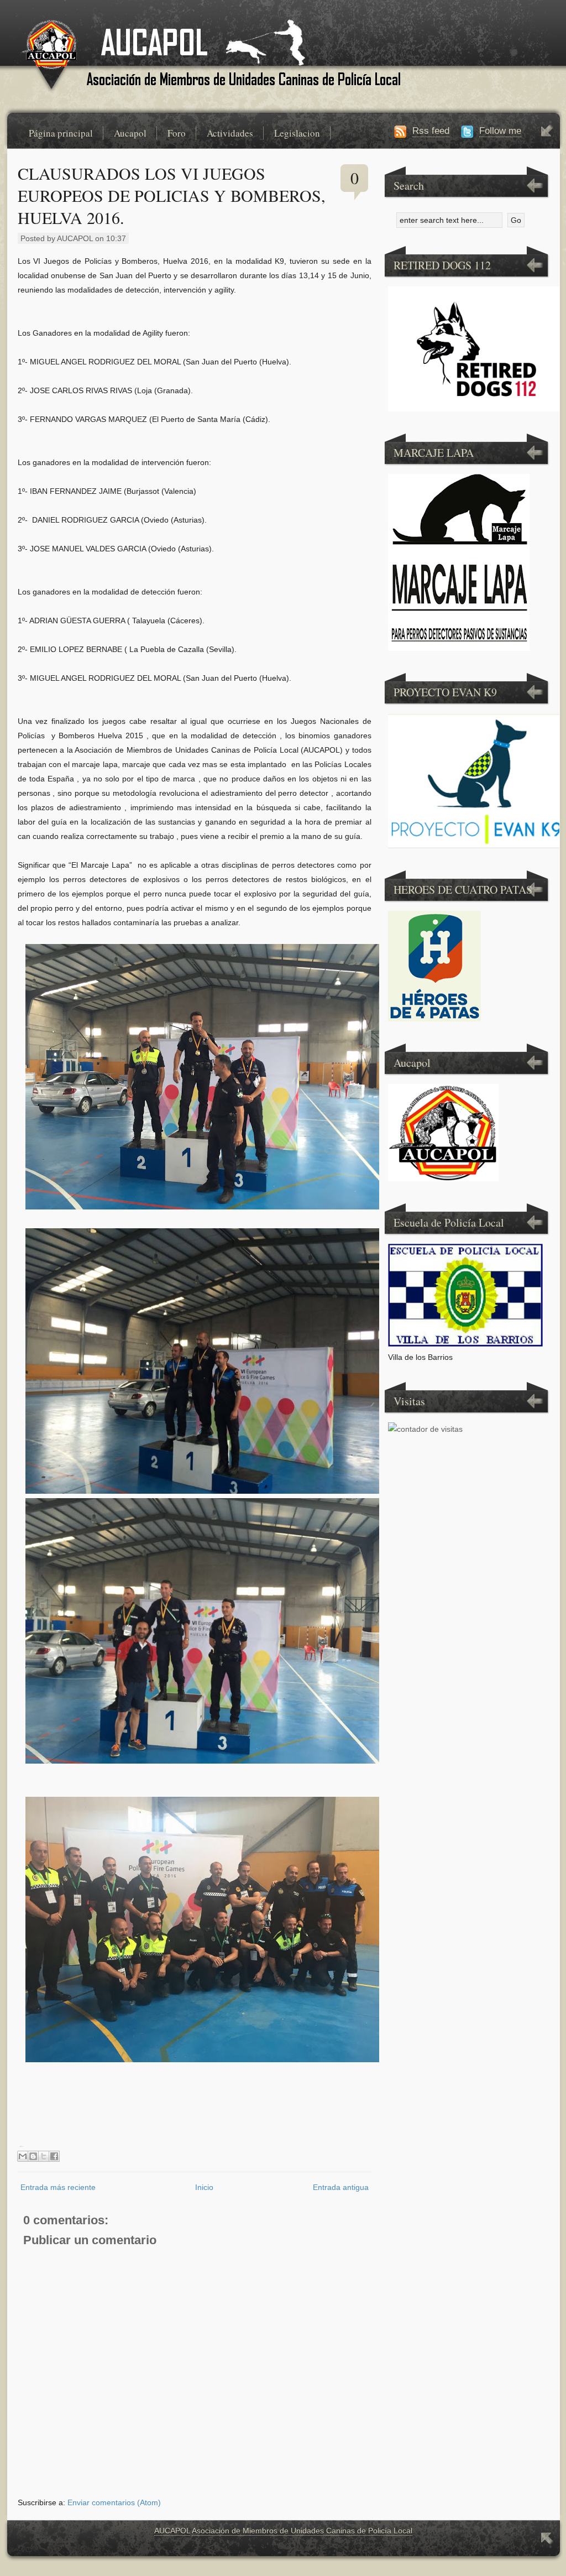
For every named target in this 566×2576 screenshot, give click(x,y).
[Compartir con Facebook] (54, 2156)
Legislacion (297, 133)
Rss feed (431, 131)
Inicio (204, 2187)
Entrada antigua (341, 2187)
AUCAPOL (172, 2531)
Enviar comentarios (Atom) (114, 2502)
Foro (177, 133)
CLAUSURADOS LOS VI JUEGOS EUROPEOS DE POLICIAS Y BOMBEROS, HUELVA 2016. (172, 195)
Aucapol (130, 133)
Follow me (500, 131)
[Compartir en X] (44, 2156)
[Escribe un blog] (33, 2156)
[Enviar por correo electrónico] (23, 2156)
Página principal (61, 133)
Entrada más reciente (58, 2187)
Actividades (230, 133)
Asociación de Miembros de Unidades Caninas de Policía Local (302, 2531)
